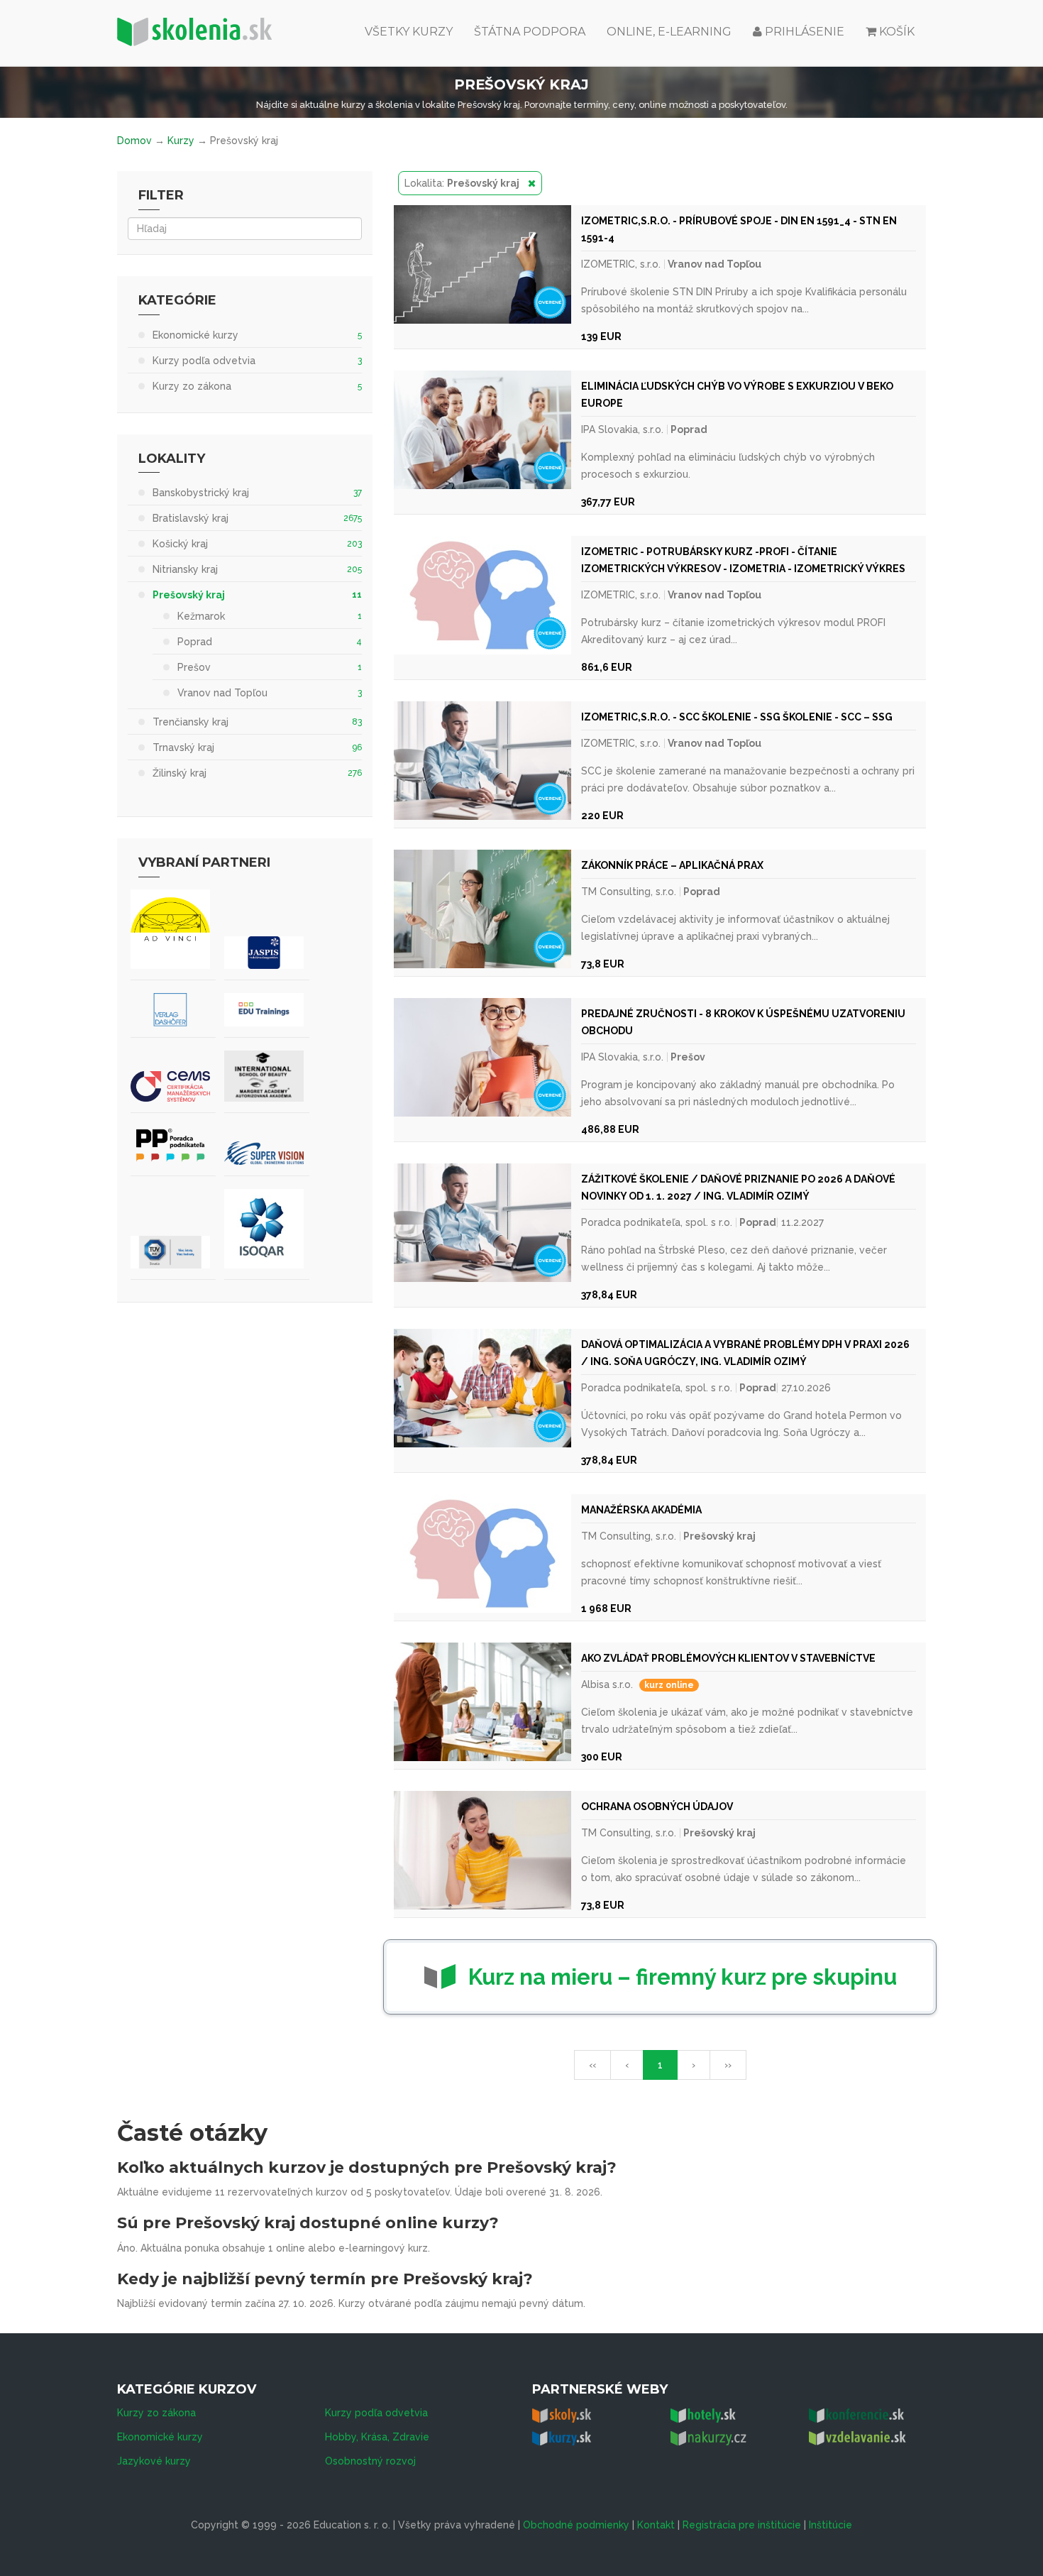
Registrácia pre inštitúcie (742, 2525)
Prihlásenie (803, 32)
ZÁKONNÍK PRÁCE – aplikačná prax (672, 865)
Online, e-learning (669, 32)
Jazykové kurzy (154, 2461)
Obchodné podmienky (576, 2525)
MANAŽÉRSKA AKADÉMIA (641, 1510)
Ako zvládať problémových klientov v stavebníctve (728, 1658)
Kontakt (656, 2525)
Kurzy (181, 141)
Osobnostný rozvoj (370, 2461)
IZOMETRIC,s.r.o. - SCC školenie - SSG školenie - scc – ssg (737, 717)
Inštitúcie (830, 2525)
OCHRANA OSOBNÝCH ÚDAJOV (657, 1807)
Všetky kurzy (409, 32)
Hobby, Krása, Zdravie (377, 2437)
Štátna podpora (530, 32)
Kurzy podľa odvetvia (376, 2413)
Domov (134, 141)
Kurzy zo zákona (156, 2413)
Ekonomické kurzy (160, 2437)
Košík (897, 32)
